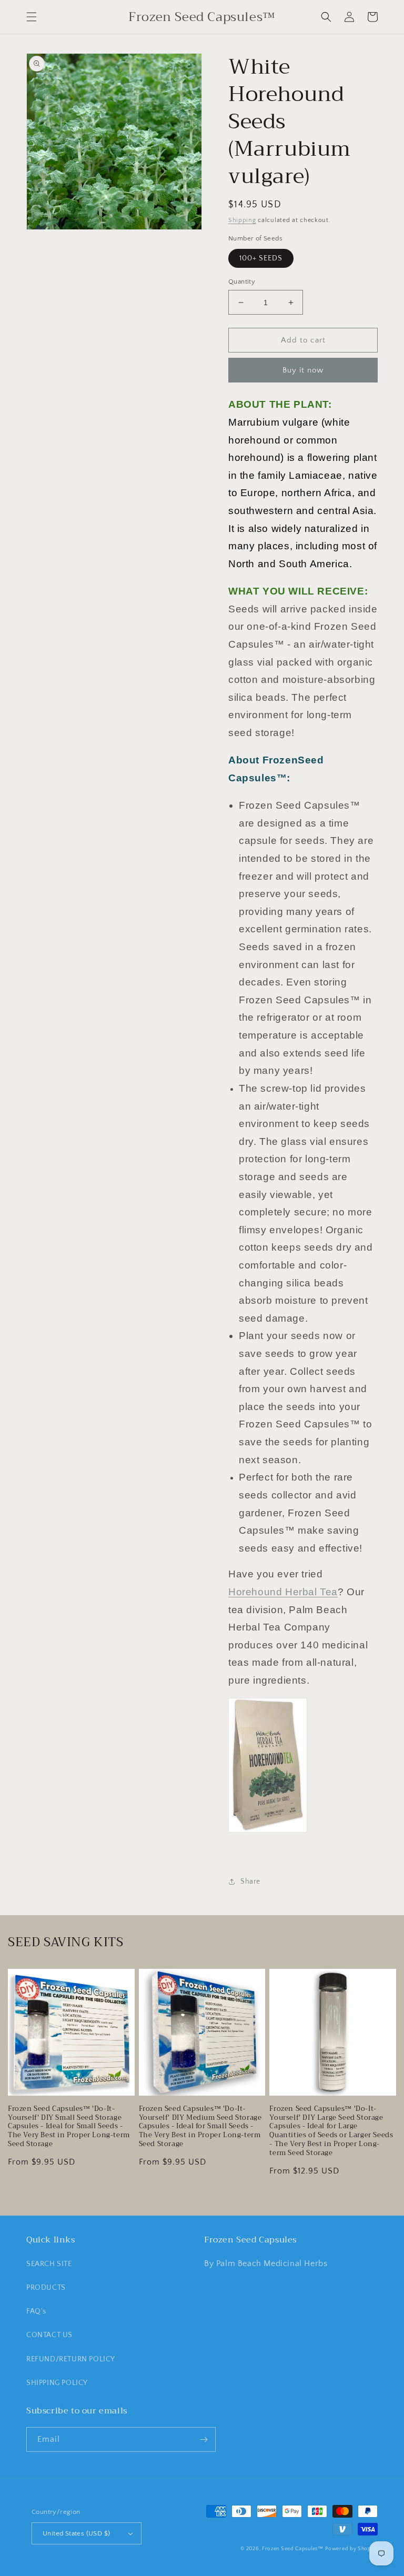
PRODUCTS (46, 2288)
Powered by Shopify (351, 2549)
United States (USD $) (76, 2533)
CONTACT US (49, 2335)
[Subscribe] (204, 2439)
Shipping (242, 220)
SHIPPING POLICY (57, 2383)
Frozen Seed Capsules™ (293, 2549)
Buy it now (303, 370)
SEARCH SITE (49, 2264)
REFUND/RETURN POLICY (71, 2359)
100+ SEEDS (261, 258)
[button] (32, 17)
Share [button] (250, 1881)
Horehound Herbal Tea (283, 1592)
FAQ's (36, 2311)
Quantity (242, 281)
